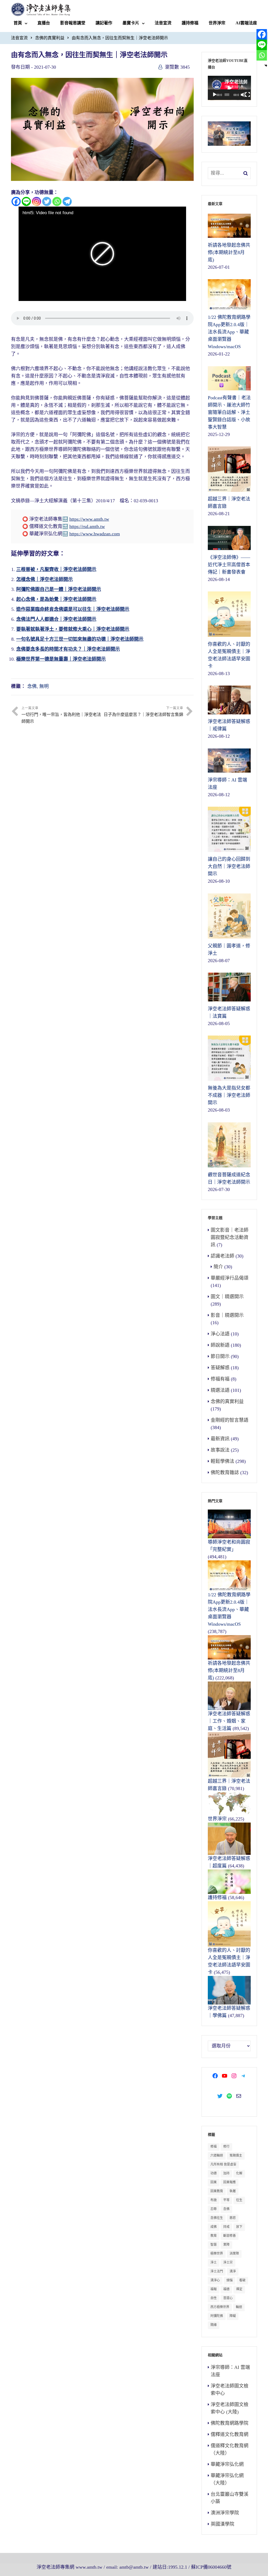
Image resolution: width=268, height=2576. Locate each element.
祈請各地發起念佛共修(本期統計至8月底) (229, 1670)
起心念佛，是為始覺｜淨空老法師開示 (56, 599)
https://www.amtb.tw (89, 519)
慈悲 (233, 2218)
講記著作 (104, 23)
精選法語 (220, 1390)
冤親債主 (236, 2155)
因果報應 (230, 2182)
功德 (214, 2173)
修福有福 (220, 1379)
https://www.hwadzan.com (95, 534)
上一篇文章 (61, 715)
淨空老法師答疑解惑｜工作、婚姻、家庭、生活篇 (229, 1721)
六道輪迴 (217, 2155)
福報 (214, 2289)
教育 (214, 2236)
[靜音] (243, 95)
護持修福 (190, 23)
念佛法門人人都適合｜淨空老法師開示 (56, 619)
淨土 (214, 2262)
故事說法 (220, 1450)
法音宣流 (163, 23)
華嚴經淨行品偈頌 (230, 1278)
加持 (226, 2173)
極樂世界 (217, 2254)
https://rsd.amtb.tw (87, 526)
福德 (226, 2289)
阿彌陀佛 (217, 2316)
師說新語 (220, 1345)
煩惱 (230, 2280)
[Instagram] (37, 201)
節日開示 (220, 1356)
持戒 (226, 2227)
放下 (239, 2227)
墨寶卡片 (131, 23)
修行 (226, 2147)
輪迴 (239, 2307)
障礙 (233, 2316)
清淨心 (215, 2280)
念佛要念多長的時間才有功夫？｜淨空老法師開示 (68, 649)
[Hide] (266, 66)
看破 (242, 2280)
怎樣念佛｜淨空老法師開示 (44, 579)
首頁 (18, 23)
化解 (239, 2173)
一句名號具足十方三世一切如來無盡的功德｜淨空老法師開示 (80, 639)
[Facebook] (16, 201)
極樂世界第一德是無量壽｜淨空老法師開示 (61, 659)
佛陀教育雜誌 (225, 1473)
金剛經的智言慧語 (230, 1420)
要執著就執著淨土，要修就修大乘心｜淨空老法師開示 (73, 629)
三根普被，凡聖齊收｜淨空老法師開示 (56, 569)
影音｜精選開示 (227, 1315)
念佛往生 (217, 2218)
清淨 (233, 2271)
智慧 (214, 2245)
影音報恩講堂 (73, 23)
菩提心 (228, 2298)
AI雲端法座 (246, 23)
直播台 (44, 23)
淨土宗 (228, 2262)
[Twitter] (47, 201)
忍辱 (214, 2209)
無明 (44, 686)
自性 (214, 2298)
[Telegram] (67, 201)
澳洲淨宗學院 (225, 2513)
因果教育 (217, 2191)
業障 (226, 2245)
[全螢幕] (248, 95)
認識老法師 (222, 1256)
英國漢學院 (222, 2524)
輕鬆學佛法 (222, 1461)
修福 (214, 2147)
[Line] (26, 201)
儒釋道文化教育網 (230, 2434)
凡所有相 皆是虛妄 (223, 2164)
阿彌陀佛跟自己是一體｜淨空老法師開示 (59, 589)
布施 (214, 2200)
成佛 (214, 2227)
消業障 (234, 2254)
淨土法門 (217, 2271)
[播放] (215, 95)
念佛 (32, 686)
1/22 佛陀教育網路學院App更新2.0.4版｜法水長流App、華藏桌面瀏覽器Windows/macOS (229, 1609)
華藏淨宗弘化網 (227, 2464)
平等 (226, 2200)
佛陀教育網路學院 (230, 2423)
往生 (239, 2200)
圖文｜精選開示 (227, 1297)
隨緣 (214, 2325)
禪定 (239, 2289)
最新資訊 (220, 1439)
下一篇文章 (143, 712)
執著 (233, 2191)
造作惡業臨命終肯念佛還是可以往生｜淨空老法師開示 (73, 609)
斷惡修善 (230, 2236)
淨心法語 (220, 1334)
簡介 (218, 1267)
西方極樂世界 (220, 2307)
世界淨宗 (217, 23)
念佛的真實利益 (50, 38)
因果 (214, 2182)
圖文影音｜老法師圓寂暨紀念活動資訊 (230, 1237)
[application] (229, 88)
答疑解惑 (220, 1368)
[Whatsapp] (57, 201)
